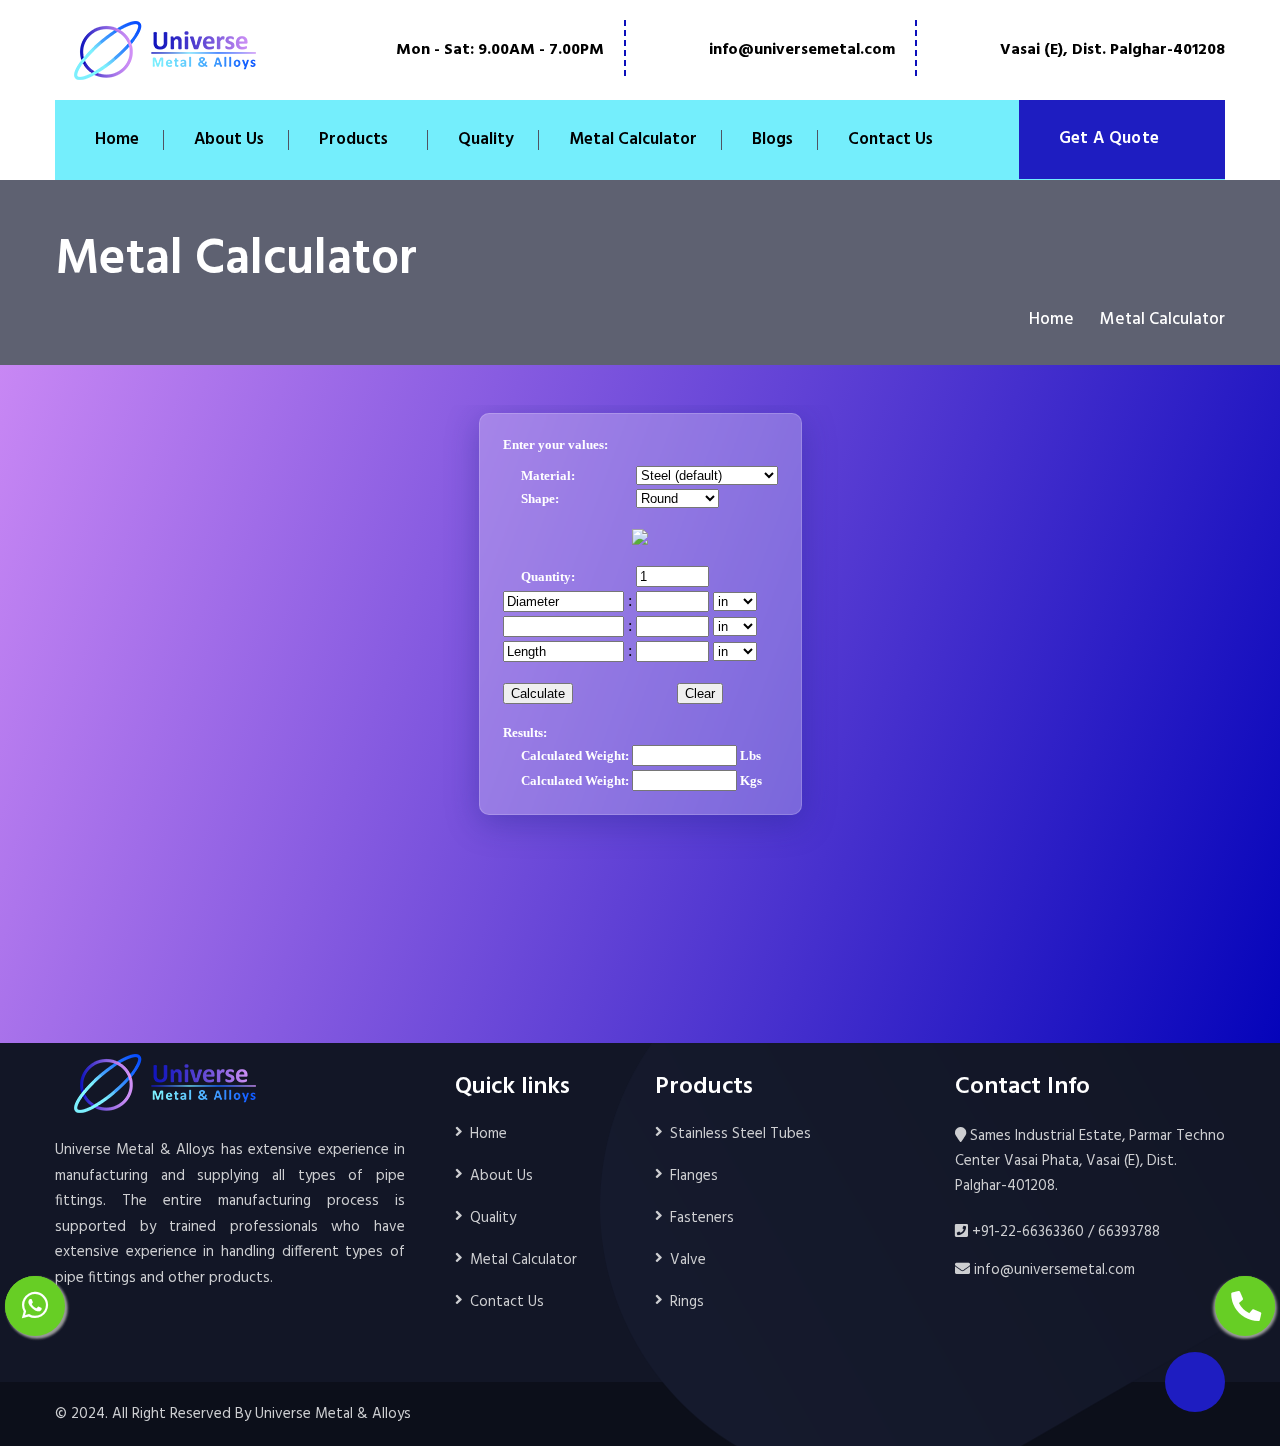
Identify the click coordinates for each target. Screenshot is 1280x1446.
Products (353, 139)
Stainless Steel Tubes (740, 1134)
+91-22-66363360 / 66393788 (1064, 1232)
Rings (687, 1302)
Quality (486, 139)
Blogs (772, 139)
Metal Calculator (633, 139)
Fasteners (702, 1218)
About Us (229, 139)
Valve (688, 1260)
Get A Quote (1111, 138)
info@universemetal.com (802, 50)
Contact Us (890, 139)
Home (117, 139)
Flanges (694, 1176)
